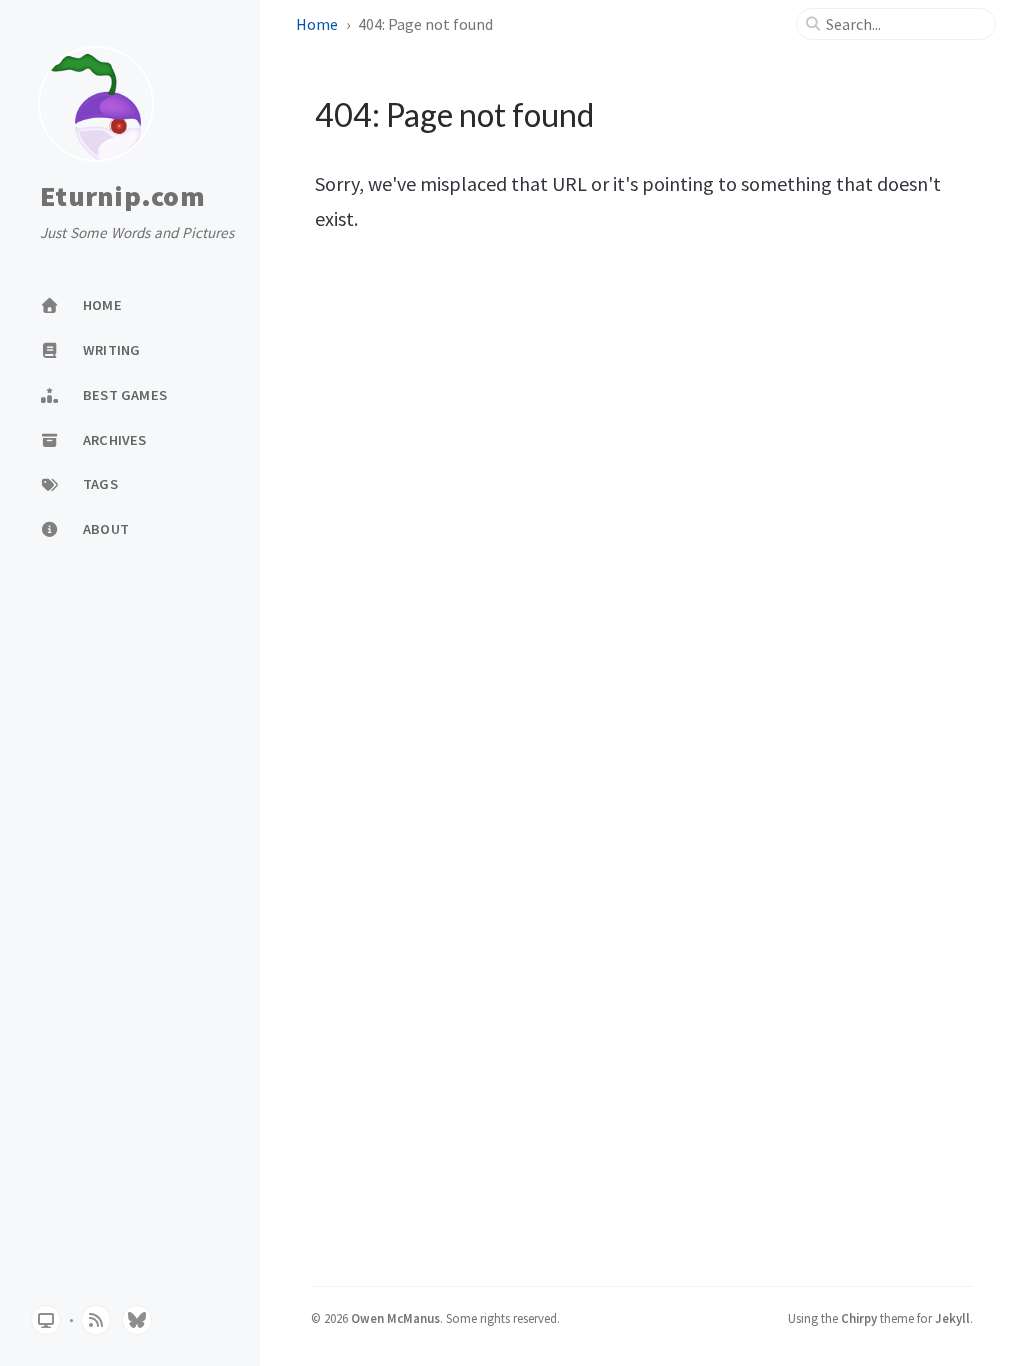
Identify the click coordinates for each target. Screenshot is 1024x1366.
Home (317, 24)
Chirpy (859, 1318)
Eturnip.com (122, 197)
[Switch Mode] (46, 1320)
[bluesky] (137, 1320)
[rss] (96, 1320)
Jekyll (952, 1318)
